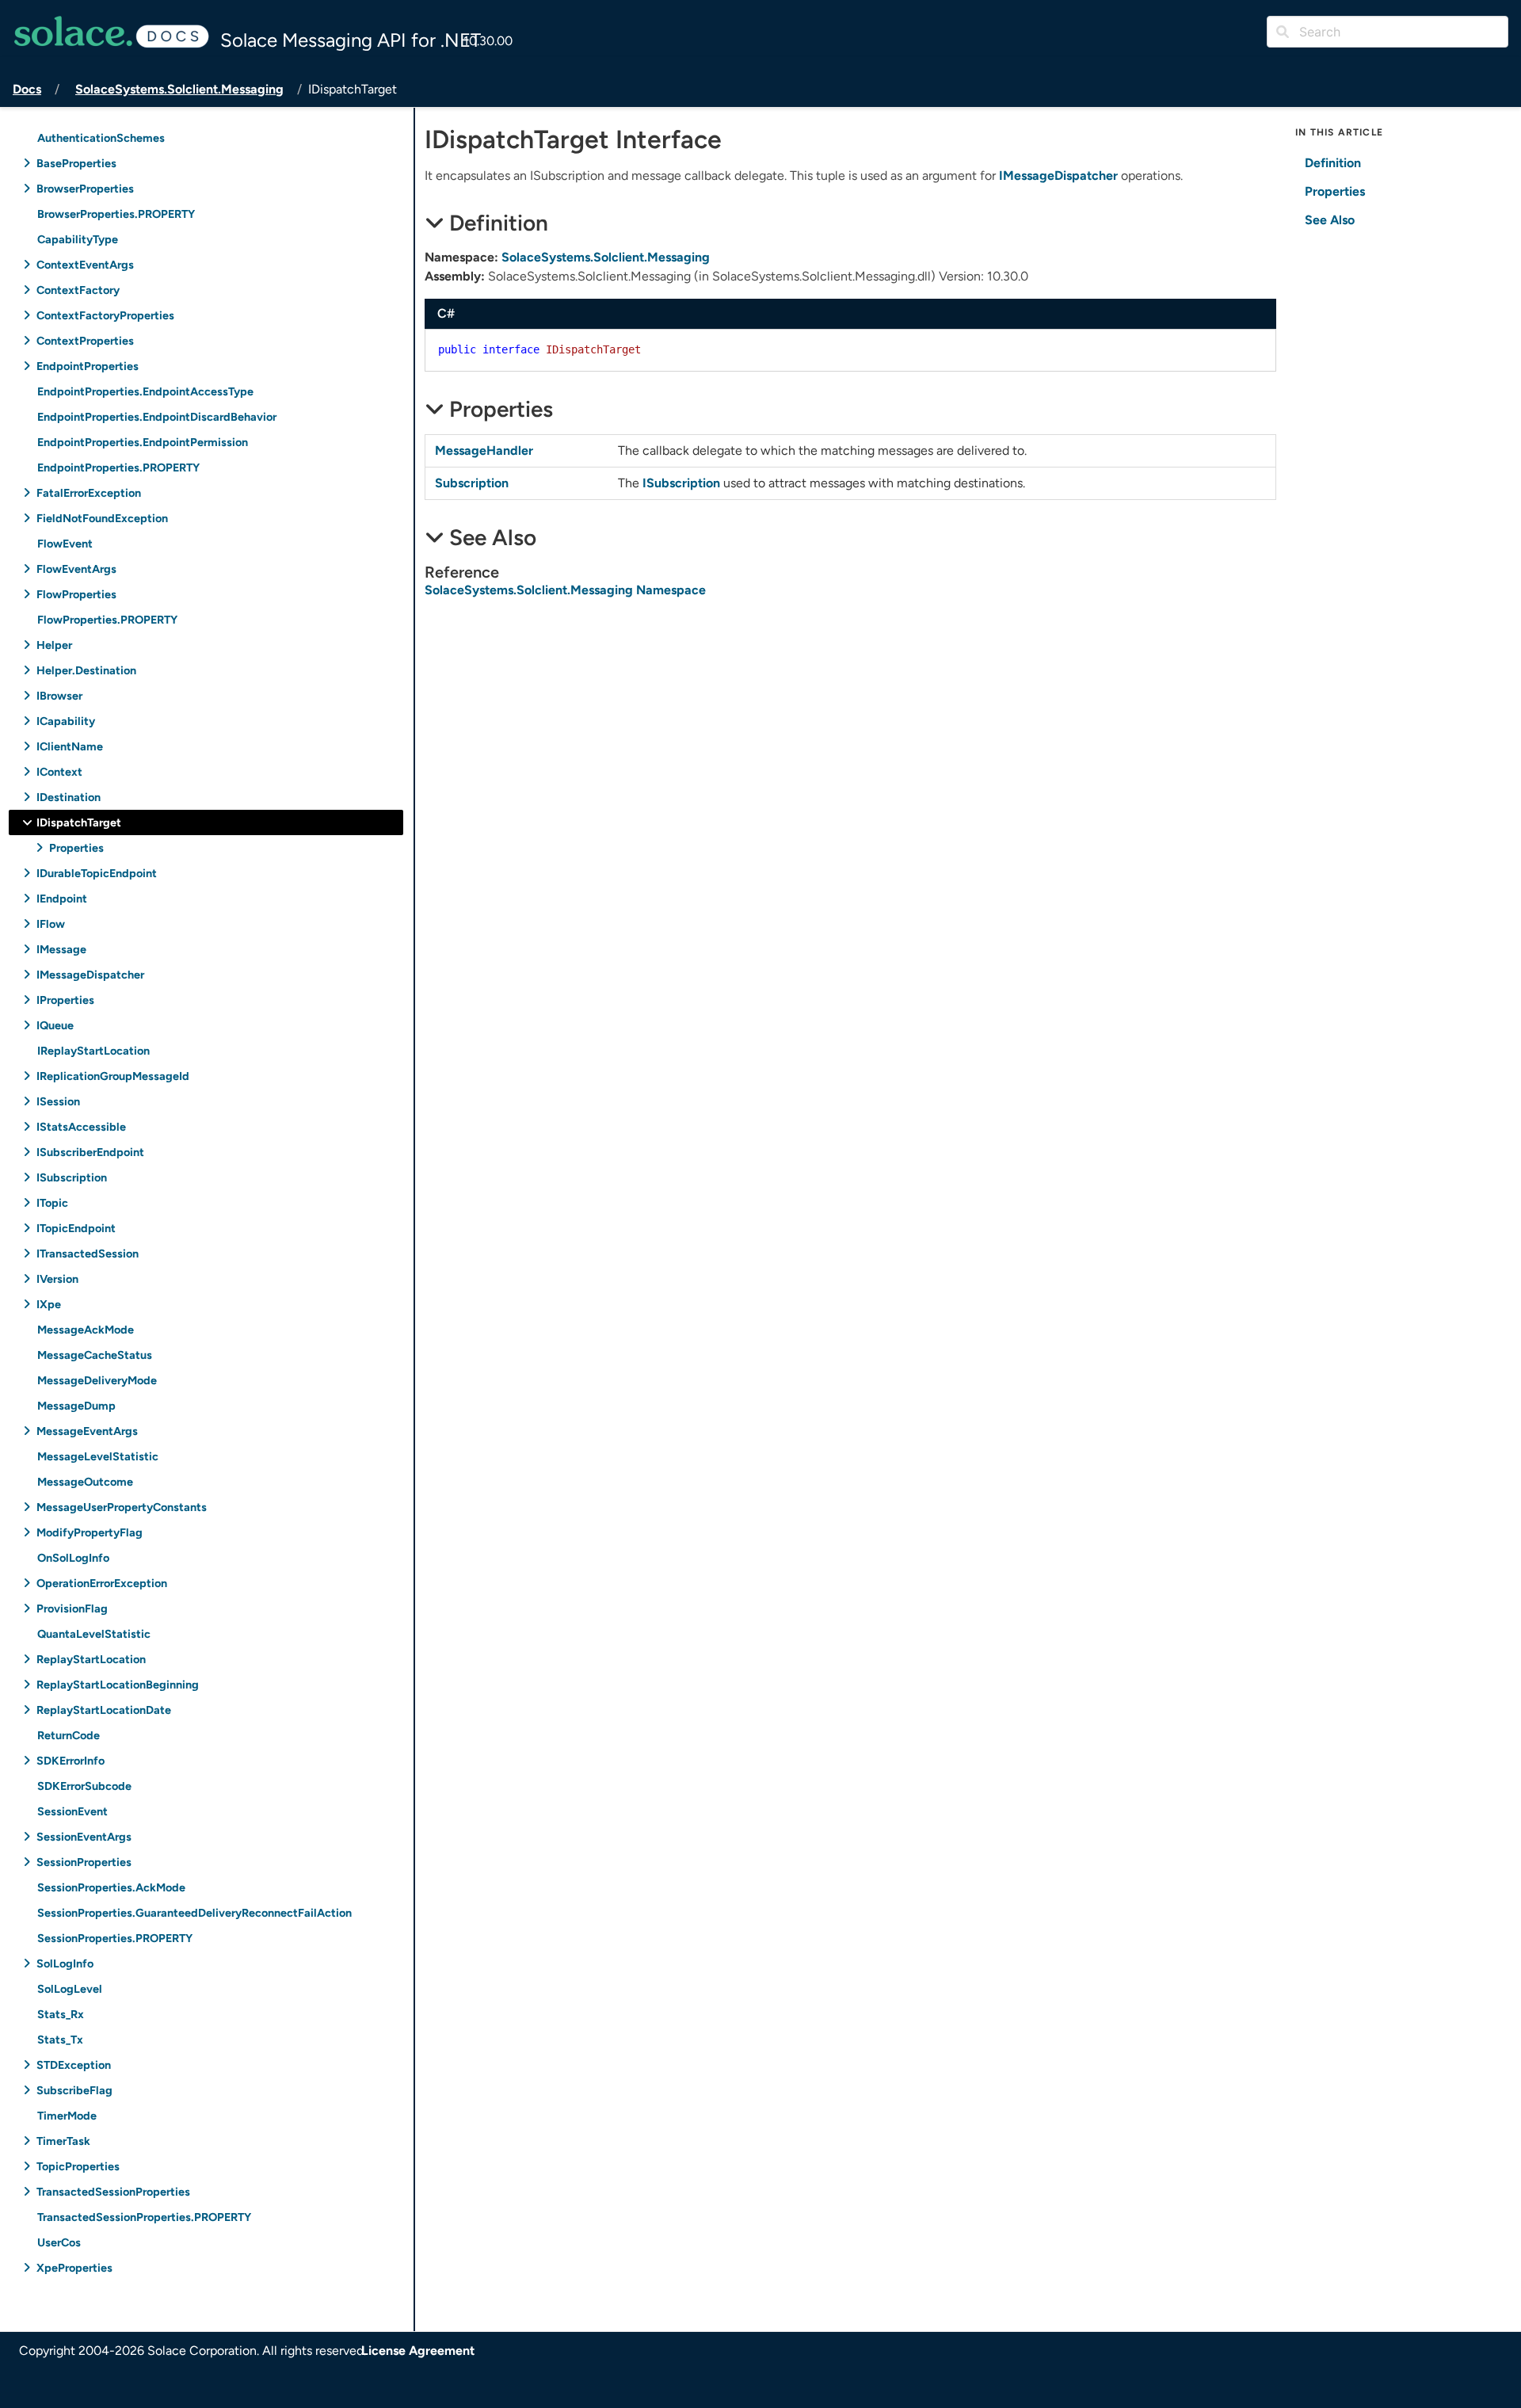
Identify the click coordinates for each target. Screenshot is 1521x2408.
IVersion (57, 1278)
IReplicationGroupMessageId (113, 1076)
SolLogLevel (70, 1988)
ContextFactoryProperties (105, 315)
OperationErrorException (102, 1583)
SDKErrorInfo (71, 1760)
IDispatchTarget (79, 822)
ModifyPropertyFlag (90, 1532)
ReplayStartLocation (91, 1659)
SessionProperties (84, 1862)
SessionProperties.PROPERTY (115, 1938)
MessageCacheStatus (95, 1355)
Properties (76, 847)
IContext (59, 771)
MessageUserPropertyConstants (122, 1507)
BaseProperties (76, 163)
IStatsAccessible (81, 1126)
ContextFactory (78, 290)
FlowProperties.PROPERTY (107, 619)
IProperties (65, 1000)
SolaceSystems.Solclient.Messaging (179, 89)
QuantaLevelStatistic (94, 1633)
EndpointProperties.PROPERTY (118, 467)
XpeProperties (74, 2267)
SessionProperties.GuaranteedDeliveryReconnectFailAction (194, 1912)
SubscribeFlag (74, 2090)
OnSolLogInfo (73, 1557)
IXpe (49, 1304)
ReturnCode (69, 1735)
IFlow (51, 924)
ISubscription (72, 1177)
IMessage (61, 949)
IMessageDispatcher (90, 974)
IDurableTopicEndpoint (97, 873)
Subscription (472, 483)
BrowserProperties (85, 188)
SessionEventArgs (84, 1836)
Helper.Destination (86, 670)
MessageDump (76, 1405)
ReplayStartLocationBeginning (118, 1684)
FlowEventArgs (76, 569)
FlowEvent (65, 543)
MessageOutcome (85, 1481)
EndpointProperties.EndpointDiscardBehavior (157, 416)
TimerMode (67, 2115)
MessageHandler (484, 450)
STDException (74, 2065)
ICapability (66, 721)
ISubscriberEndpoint (90, 1152)
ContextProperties (85, 340)
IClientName (70, 746)
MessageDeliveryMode (97, 1380)
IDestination (69, 797)
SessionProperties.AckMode (111, 1887)
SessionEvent (72, 1811)
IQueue (55, 1025)
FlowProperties (76, 594)
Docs (27, 89)
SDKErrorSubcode (84, 1786)
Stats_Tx (60, 2039)
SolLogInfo (65, 1963)
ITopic (52, 1202)
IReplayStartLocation (93, 1050)
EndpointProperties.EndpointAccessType (145, 391)
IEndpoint (62, 898)
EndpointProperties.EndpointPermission (143, 442)
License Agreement (418, 2351)
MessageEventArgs (87, 1431)
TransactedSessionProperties (113, 2191)
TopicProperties (78, 2166)
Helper (54, 645)
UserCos (59, 2242)
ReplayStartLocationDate (104, 1710)
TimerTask (63, 2141)
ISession (58, 1101)
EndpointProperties (88, 366)
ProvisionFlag (72, 1608)
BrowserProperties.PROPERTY (116, 214)
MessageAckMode (86, 1329)
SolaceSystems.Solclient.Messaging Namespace (565, 590)
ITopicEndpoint (76, 1228)
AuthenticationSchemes (101, 137)
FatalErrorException (89, 492)
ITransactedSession (88, 1253)
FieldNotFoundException (102, 518)
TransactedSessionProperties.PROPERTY (144, 2217)
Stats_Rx (61, 2014)
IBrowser (59, 695)
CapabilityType (78, 239)
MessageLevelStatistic (98, 1456)
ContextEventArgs (85, 264)
